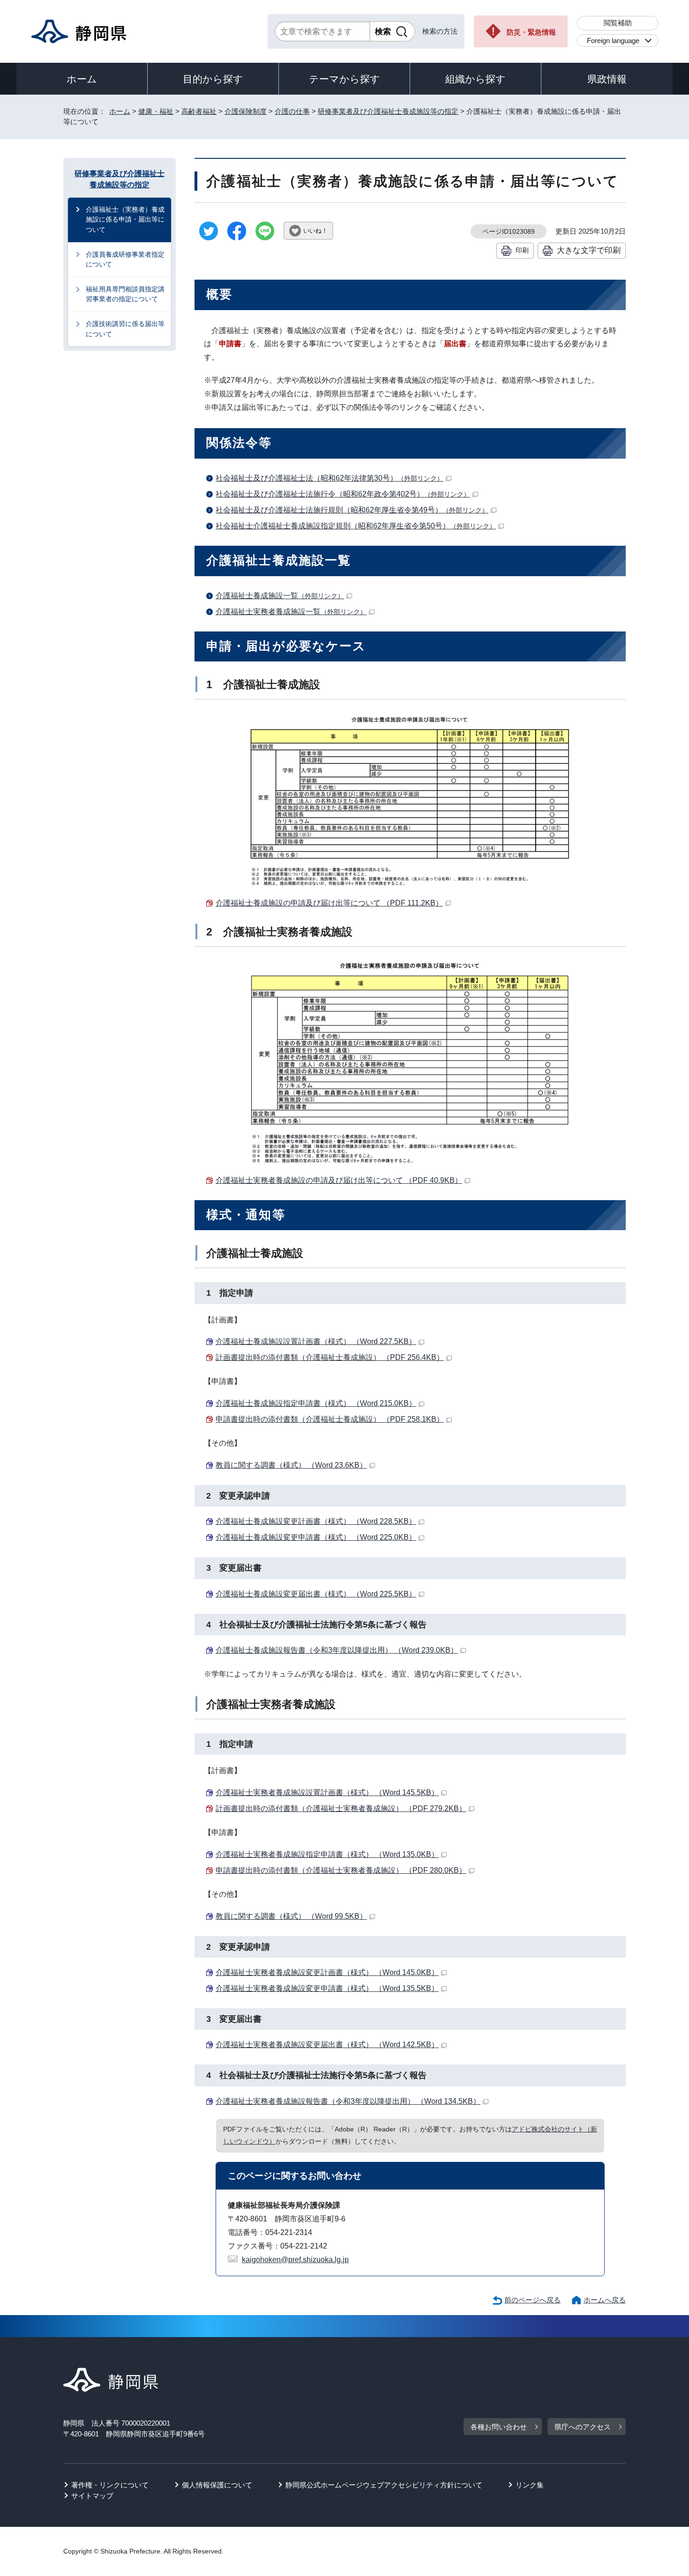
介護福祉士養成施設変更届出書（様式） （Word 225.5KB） (316, 1594)
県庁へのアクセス (583, 2427)
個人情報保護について (217, 2485)
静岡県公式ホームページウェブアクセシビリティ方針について (384, 2485)
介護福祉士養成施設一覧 (280, 596)
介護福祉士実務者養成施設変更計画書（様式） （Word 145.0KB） (327, 1972)
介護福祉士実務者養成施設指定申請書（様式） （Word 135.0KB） (327, 1854)
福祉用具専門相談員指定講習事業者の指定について (125, 294)
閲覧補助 (618, 23)
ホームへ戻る (605, 2300)
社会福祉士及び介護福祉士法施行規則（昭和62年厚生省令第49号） (352, 510)
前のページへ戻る (532, 2300)
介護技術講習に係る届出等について (125, 329)
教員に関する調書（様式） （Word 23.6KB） (291, 1465)
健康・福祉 (156, 111)
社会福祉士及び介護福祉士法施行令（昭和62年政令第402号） (343, 494)
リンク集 (530, 2485)
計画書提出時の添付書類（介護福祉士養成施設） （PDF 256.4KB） (330, 1357)
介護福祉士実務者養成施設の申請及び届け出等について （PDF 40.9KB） (339, 1180)
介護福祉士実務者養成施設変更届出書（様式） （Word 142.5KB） (327, 2045)
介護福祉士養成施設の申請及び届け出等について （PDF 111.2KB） (329, 903)
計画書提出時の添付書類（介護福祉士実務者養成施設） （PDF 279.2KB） (341, 1808)
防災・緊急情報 (531, 32)
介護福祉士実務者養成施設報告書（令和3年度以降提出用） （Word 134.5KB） (348, 2101)
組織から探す (476, 79)
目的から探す (213, 79)
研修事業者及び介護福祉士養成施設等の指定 (388, 111)
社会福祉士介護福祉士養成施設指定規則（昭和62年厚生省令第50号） (356, 526)
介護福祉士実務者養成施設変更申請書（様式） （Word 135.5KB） (327, 1988)
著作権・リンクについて (110, 2485)
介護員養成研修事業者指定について (125, 260)
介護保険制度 (246, 111)
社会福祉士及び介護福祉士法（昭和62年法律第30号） (330, 478)
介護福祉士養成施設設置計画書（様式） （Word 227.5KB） (316, 1341)
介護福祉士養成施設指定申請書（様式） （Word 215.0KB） (316, 1403)
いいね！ (315, 231)
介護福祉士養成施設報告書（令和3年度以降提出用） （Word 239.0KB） (337, 1650)
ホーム (82, 79)
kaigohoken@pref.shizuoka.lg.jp (295, 2260)
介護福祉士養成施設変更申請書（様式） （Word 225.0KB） (316, 1537)
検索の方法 (440, 31)
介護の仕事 (292, 111)
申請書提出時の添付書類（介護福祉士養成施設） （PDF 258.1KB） (330, 1419)
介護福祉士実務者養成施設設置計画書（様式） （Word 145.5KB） (327, 1793)
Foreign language (613, 41)
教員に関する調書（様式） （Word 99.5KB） (291, 1916)
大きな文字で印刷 (589, 250)
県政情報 (607, 79)
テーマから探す (344, 79)
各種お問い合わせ (499, 2427)
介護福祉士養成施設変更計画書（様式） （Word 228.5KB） (316, 1521)
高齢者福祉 (199, 111)
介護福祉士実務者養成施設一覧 (291, 612)
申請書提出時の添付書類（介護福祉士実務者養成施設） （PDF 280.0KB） (341, 1870)
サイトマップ (92, 2496)
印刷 (522, 250)
